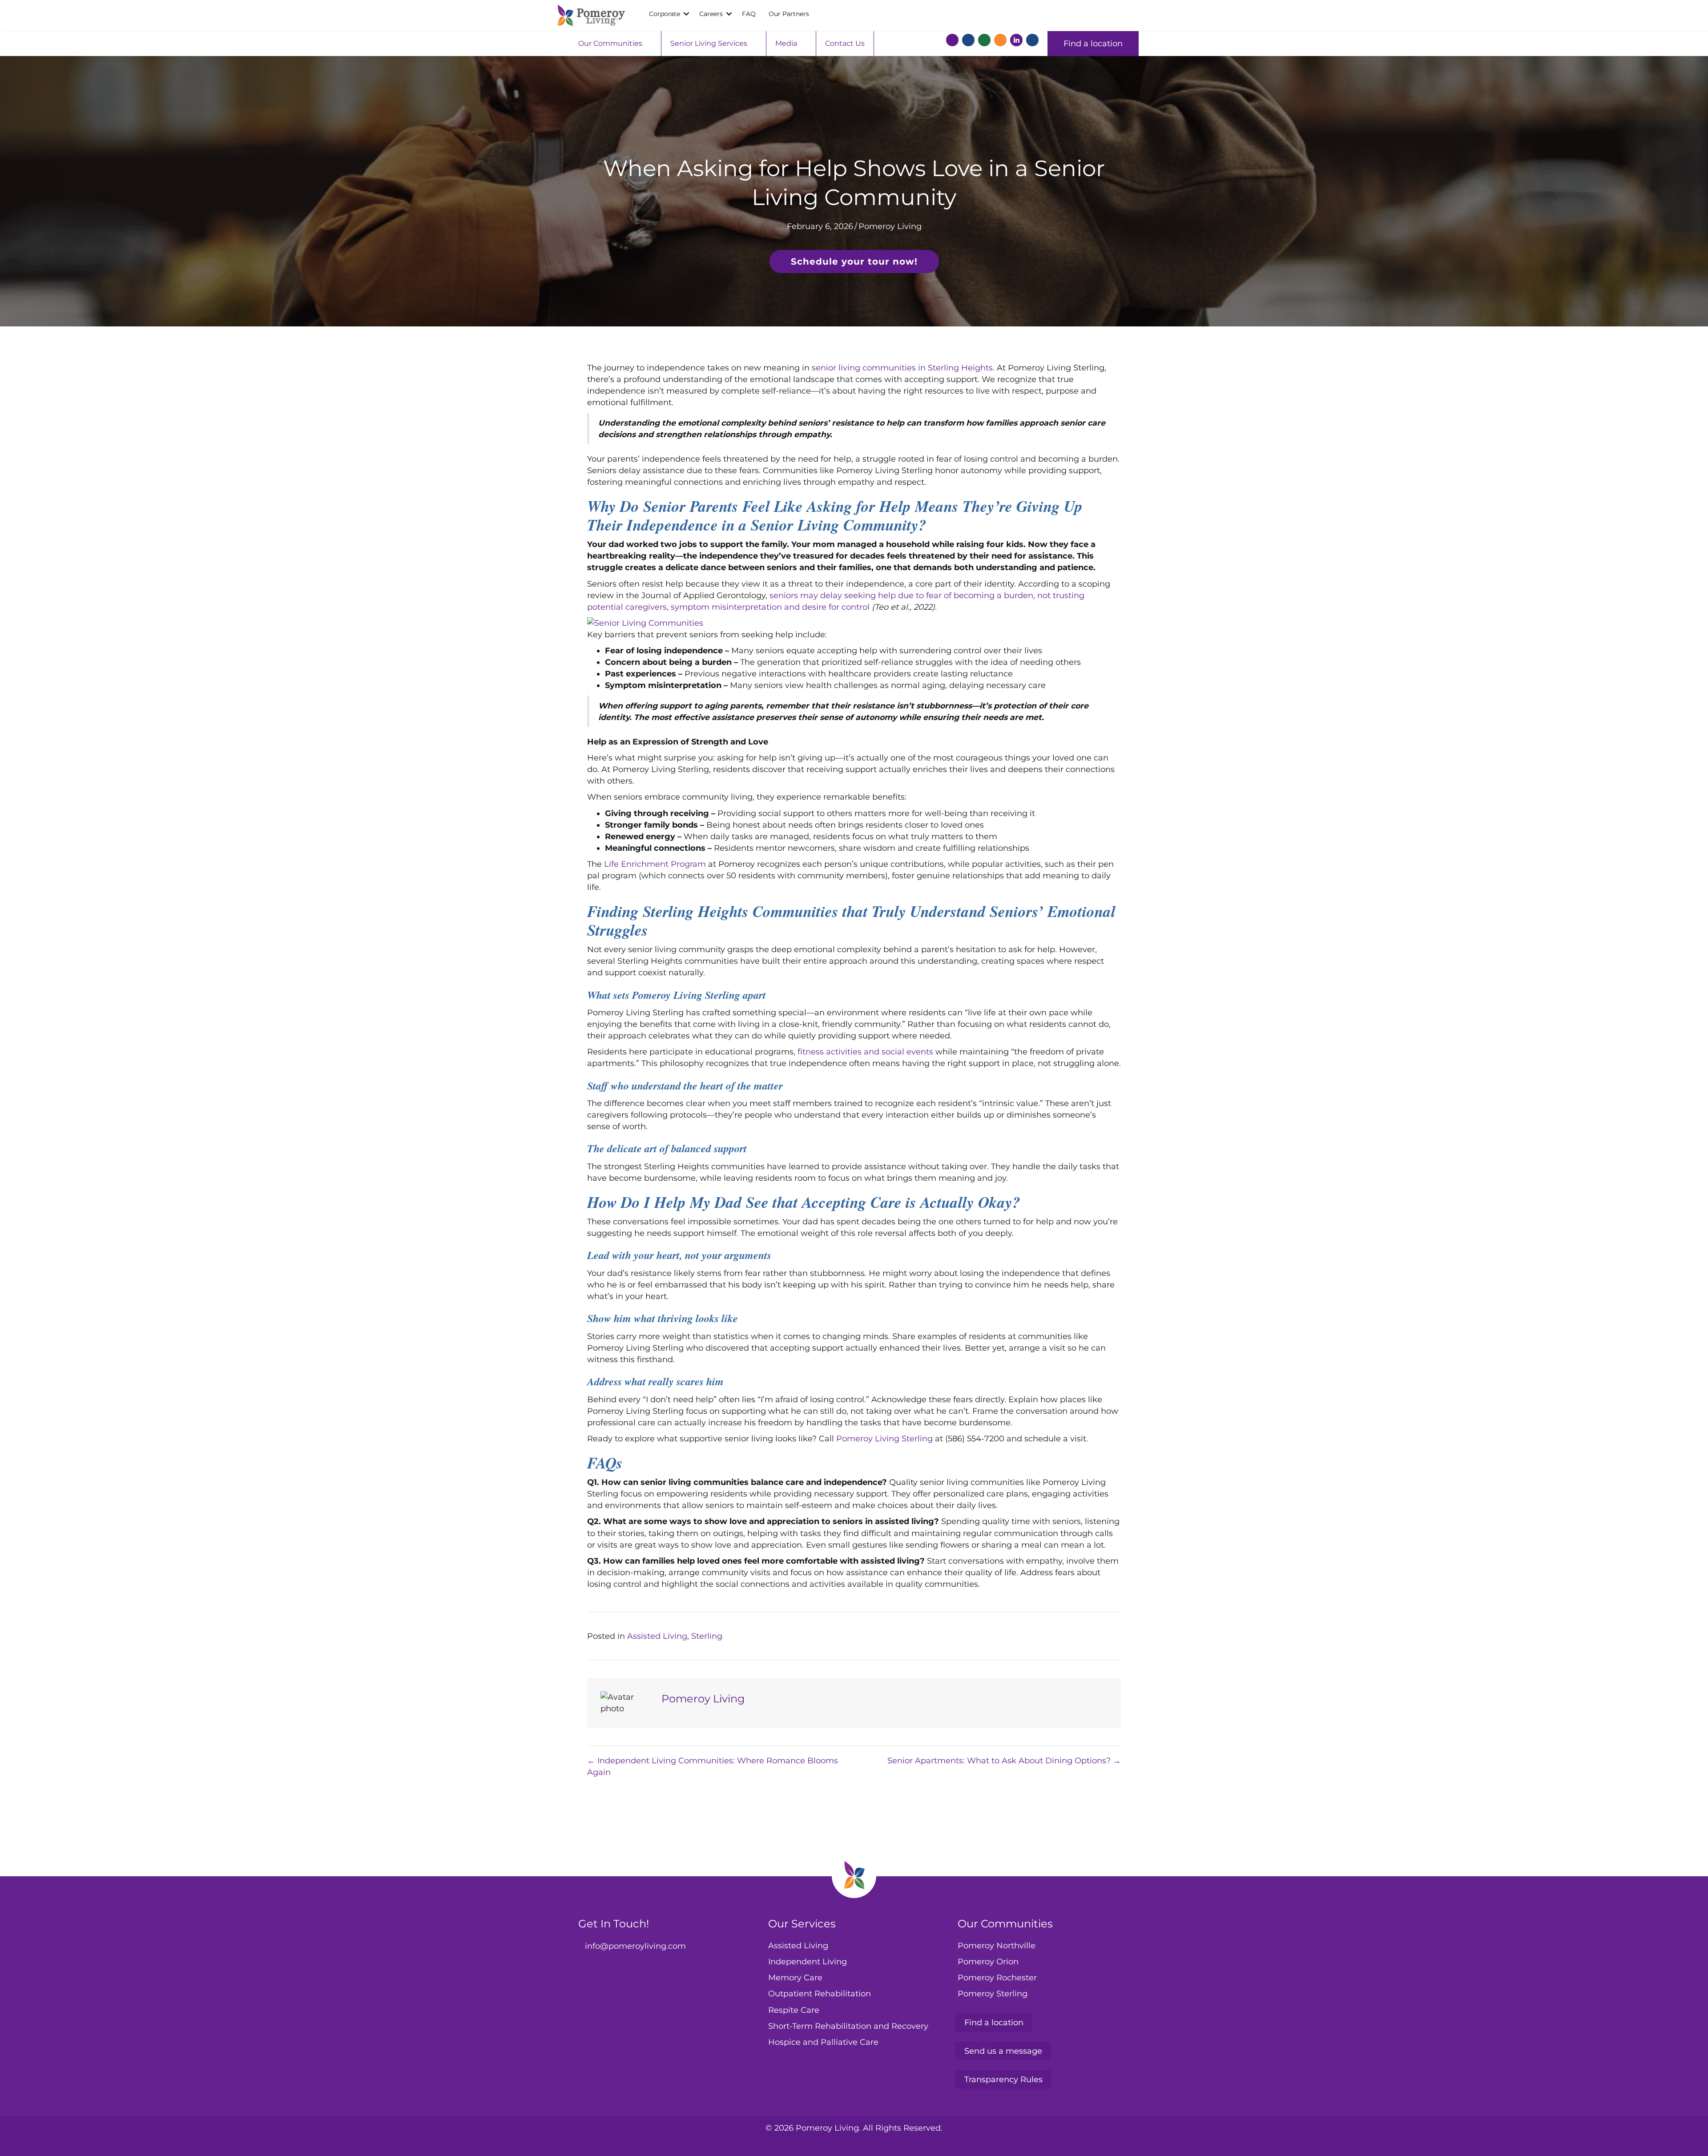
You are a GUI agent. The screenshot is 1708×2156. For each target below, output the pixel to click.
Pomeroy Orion (988, 1962)
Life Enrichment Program (655, 864)
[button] (686, 14)
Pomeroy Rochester (997, 1978)
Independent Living (808, 1962)
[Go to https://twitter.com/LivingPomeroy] (968, 42)
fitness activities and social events (865, 1052)
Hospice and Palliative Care (823, 2042)
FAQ (749, 14)
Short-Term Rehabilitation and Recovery (848, 2026)
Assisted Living (657, 1636)
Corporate (665, 14)
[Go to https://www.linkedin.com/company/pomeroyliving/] (1016, 40)
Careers (711, 14)
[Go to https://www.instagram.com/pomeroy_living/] (984, 42)
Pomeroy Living (890, 226)
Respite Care (794, 2010)
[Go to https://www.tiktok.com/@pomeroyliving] (1032, 42)
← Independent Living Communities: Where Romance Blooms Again (713, 1766)
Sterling (707, 1636)
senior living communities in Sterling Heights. (903, 368)
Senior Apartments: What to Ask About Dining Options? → (1004, 1761)
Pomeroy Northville (997, 1946)
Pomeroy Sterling (993, 1994)
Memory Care (795, 1978)
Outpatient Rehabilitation (820, 1994)
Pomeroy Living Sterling (884, 1439)
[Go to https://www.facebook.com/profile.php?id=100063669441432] (952, 42)
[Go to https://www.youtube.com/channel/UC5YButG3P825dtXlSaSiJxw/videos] (1000, 42)
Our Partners (789, 14)
